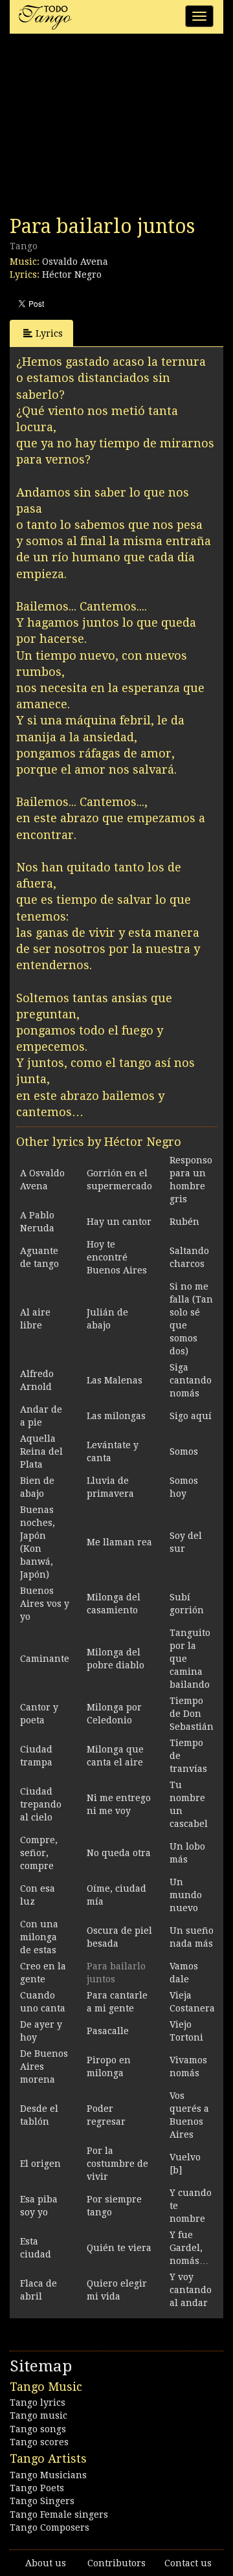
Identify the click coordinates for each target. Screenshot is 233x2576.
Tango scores (39, 2442)
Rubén (184, 1222)
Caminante (45, 1659)
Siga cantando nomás (191, 1380)
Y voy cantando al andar (191, 2290)
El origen (40, 2164)
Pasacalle (108, 2031)
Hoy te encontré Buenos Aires (117, 1257)
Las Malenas (115, 1380)
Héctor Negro (72, 274)
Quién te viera (119, 2248)
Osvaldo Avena (75, 262)
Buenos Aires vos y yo (45, 1604)
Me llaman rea (119, 1542)
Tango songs (38, 2429)
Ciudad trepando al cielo (41, 1804)
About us (46, 2563)
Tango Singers (42, 2501)
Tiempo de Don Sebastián (192, 1714)
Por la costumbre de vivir (117, 2164)
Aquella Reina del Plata (41, 1451)
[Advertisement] (107, 128)
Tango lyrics (38, 2402)
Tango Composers (50, 2527)
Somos (184, 1451)
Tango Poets (37, 2488)
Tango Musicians (48, 2475)
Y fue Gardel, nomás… (189, 2248)
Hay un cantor (119, 1222)
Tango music (39, 2415)
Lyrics (49, 333)
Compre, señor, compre (39, 1853)
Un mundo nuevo (186, 1895)
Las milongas (116, 1416)
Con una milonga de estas (39, 1937)
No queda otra (119, 1853)
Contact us (188, 2563)
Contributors (116, 2563)
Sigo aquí (191, 1416)
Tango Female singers (59, 2514)
